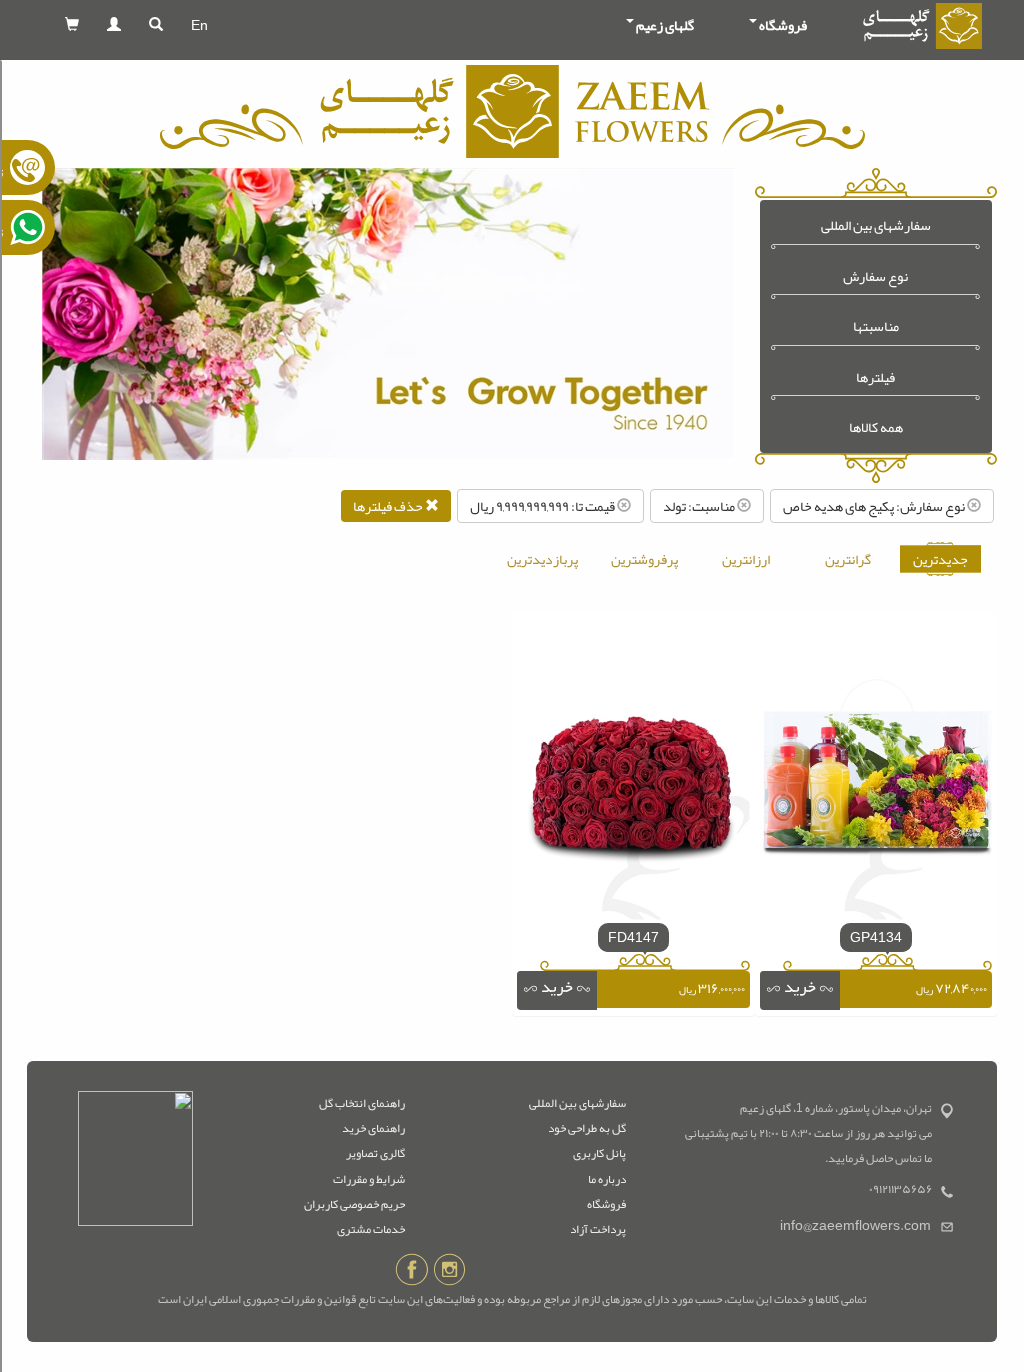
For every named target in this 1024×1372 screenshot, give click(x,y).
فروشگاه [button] (783, 25)
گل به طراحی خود (587, 1128)
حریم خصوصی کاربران (354, 1204)
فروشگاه (606, 1204)
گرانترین (848, 559)
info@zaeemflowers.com (855, 1225)
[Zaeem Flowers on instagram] (449, 1273)
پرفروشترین (644, 559)
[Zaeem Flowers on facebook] (411, 1273)
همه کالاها (876, 427)
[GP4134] (876, 773)
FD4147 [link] (633, 937)
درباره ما (607, 1179)
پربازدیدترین (542, 559)
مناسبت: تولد (700, 506)
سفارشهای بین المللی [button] (876, 225)
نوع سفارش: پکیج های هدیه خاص (875, 506)
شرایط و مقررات (369, 1179)
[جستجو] (156, 25)
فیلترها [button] (875, 377)
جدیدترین (940, 559)
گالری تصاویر (375, 1153)
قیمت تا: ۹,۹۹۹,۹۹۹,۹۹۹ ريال (543, 506)
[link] (800, 991)
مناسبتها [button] (876, 326)
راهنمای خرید (373, 1128)
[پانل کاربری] (114, 25)
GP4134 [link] (876, 937)
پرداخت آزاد (598, 1229)
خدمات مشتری (371, 1229)
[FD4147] (633, 773)
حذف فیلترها (389, 506)
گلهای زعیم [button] (665, 25)
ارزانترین (746, 559)
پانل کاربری (599, 1153)
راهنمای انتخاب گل (362, 1103)
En (199, 25)
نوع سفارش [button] (875, 276)
